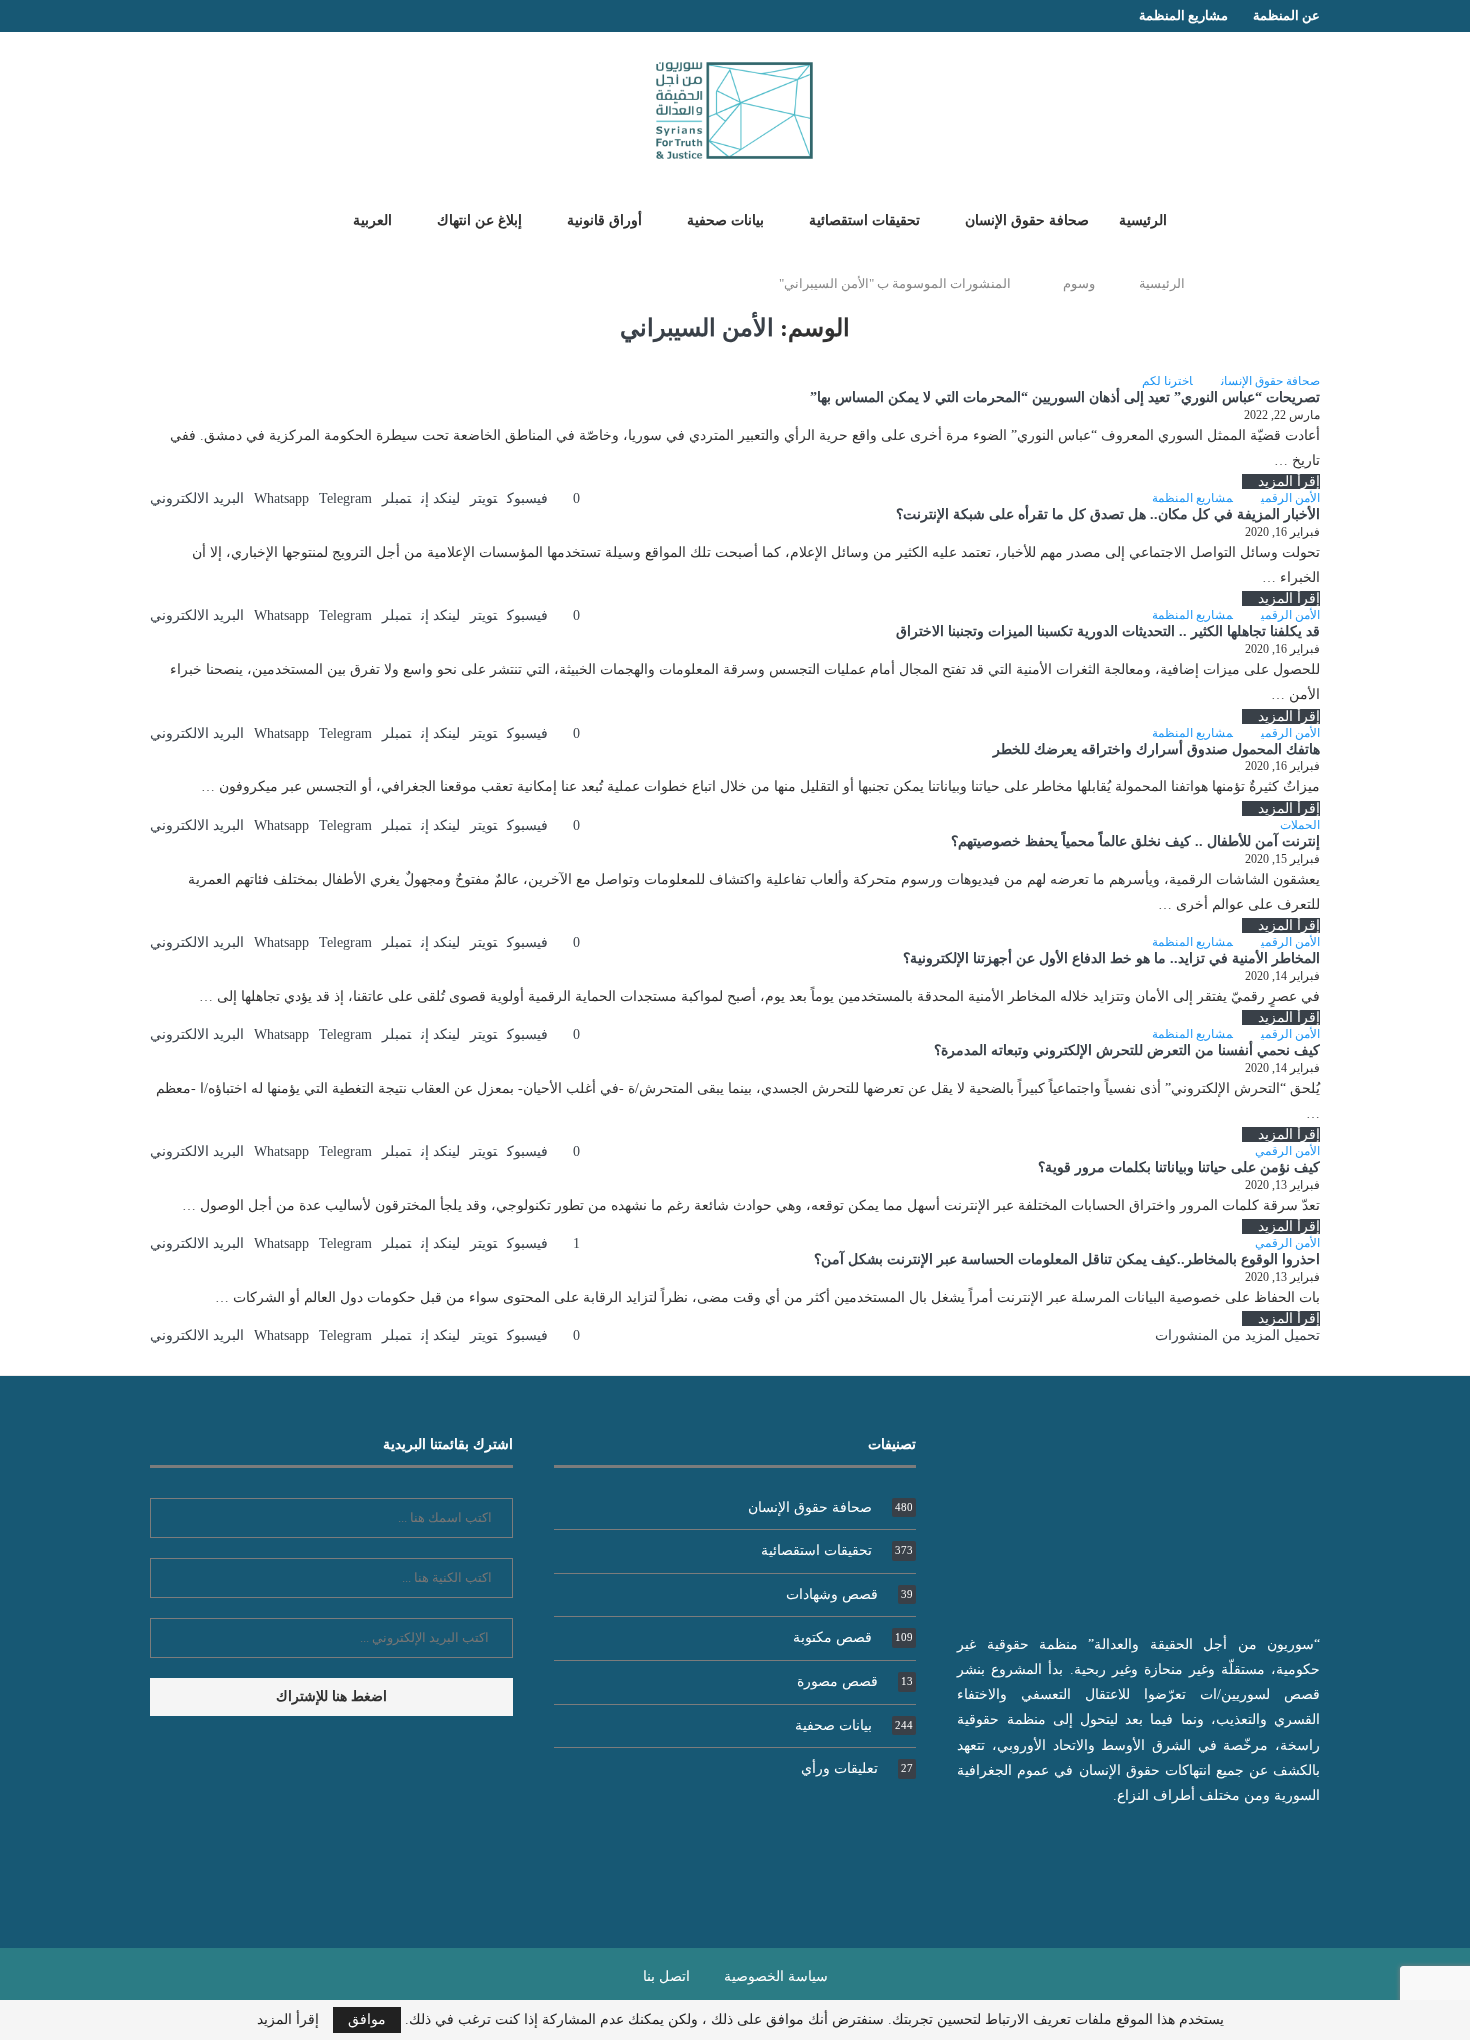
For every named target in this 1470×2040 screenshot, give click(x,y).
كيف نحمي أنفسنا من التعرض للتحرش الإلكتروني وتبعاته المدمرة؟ (1127, 1050)
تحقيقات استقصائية (864, 220)
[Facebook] (195, 16)
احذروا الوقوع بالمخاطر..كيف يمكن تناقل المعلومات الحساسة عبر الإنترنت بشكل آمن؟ (1067, 1259)
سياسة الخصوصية (776, 1976)
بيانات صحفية (725, 220)
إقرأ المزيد (1289, 481)
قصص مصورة (855, 1681)
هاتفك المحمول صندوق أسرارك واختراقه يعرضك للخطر (1156, 749)
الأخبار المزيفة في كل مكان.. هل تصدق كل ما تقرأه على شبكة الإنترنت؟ (1108, 514)
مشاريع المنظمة (1183, 15)
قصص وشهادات (849, 1594)
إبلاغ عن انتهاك (479, 220)
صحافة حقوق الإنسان (1027, 220)
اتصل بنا (666, 1976)
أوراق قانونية (604, 220)
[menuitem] (365, 220)
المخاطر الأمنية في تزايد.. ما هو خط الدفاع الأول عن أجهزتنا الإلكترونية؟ (1111, 958)
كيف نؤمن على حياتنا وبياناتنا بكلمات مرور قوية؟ (1179, 1167)
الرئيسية (1143, 220)
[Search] (298, 219)
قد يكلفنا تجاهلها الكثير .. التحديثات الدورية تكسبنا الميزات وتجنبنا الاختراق (1108, 631)
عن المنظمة (1286, 15)
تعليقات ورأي (857, 1768)
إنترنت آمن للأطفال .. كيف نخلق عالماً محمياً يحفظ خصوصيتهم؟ (1135, 841)
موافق (367, 2019)
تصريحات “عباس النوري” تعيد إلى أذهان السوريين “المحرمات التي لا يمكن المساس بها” (1065, 397)
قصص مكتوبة (853, 1637)
